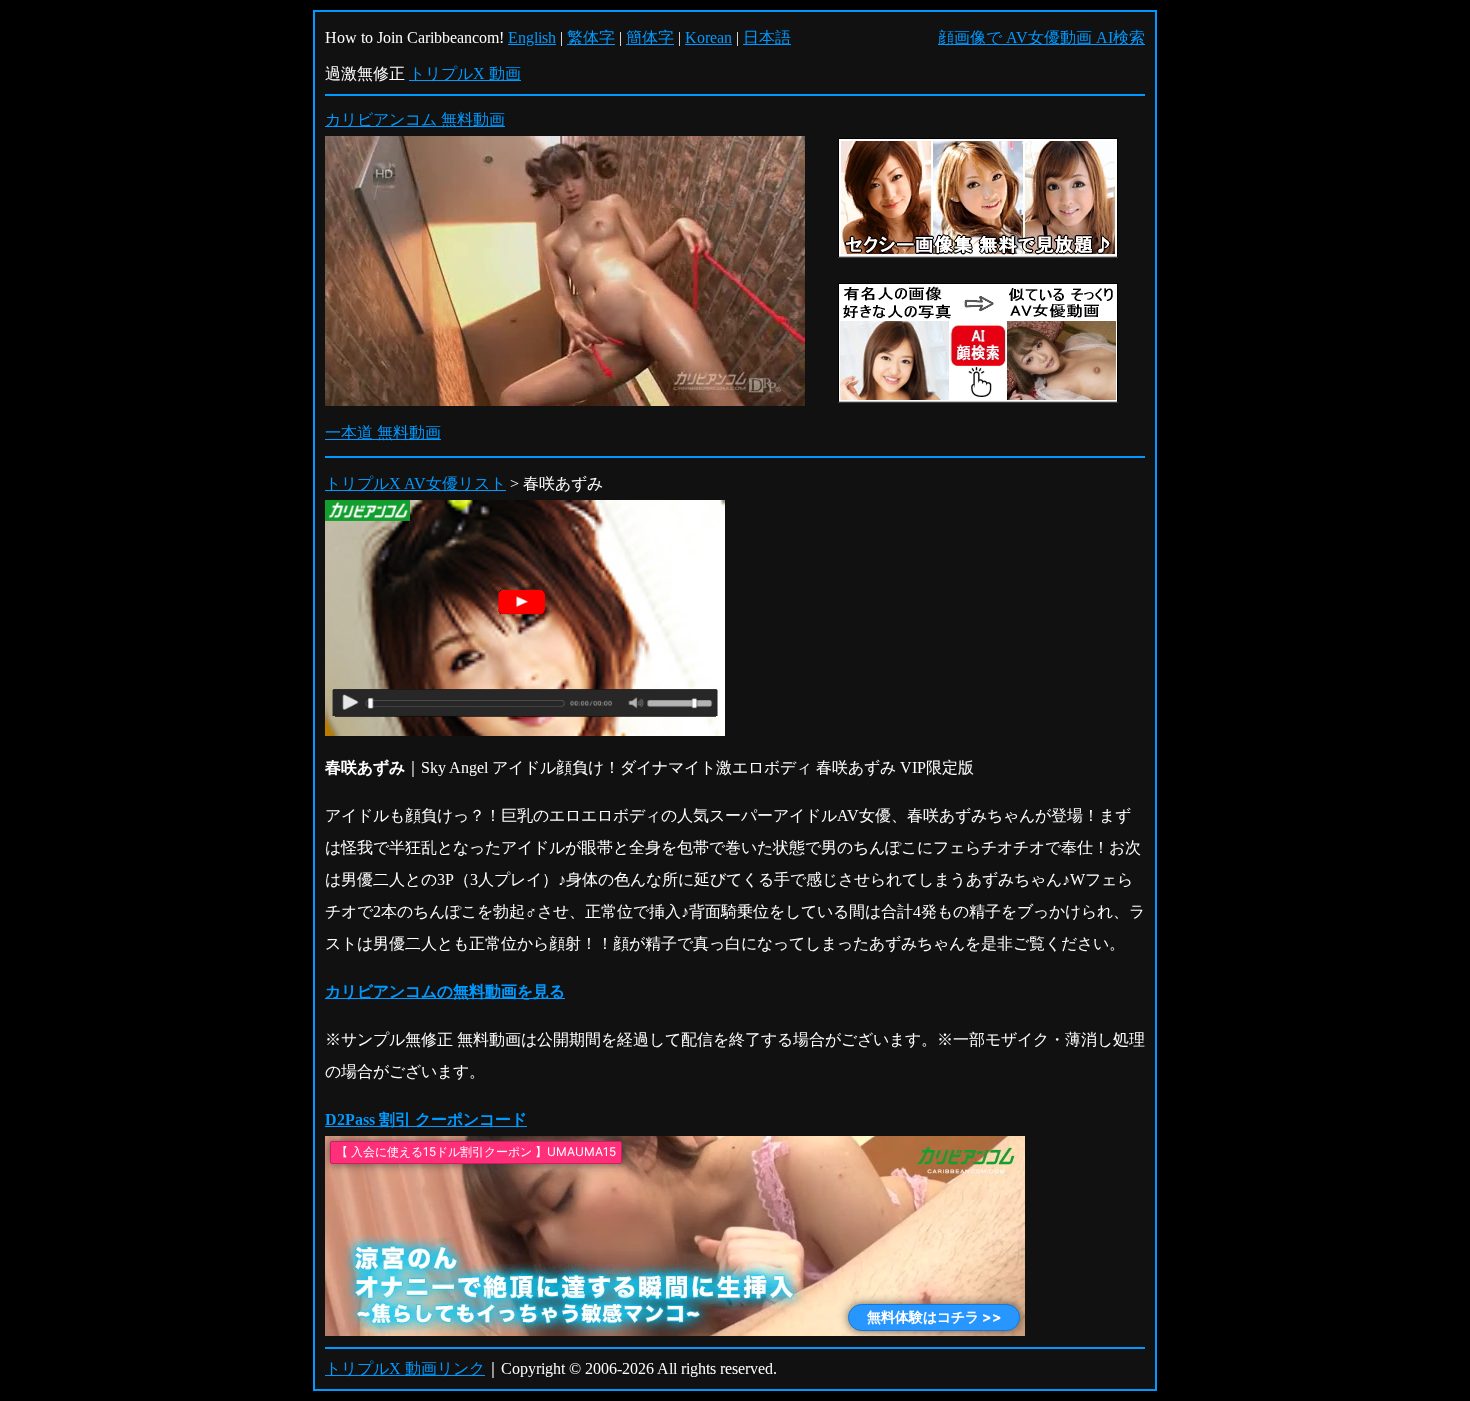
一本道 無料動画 (383, 432)
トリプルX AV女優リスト (415, 483)
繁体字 (591, 37)
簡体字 (650, 37)
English (532, 37)
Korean (708, 37)
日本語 (767, 37)
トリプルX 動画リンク (405, 1368)
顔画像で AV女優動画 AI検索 (1041, 37)
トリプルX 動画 (465, 73)
